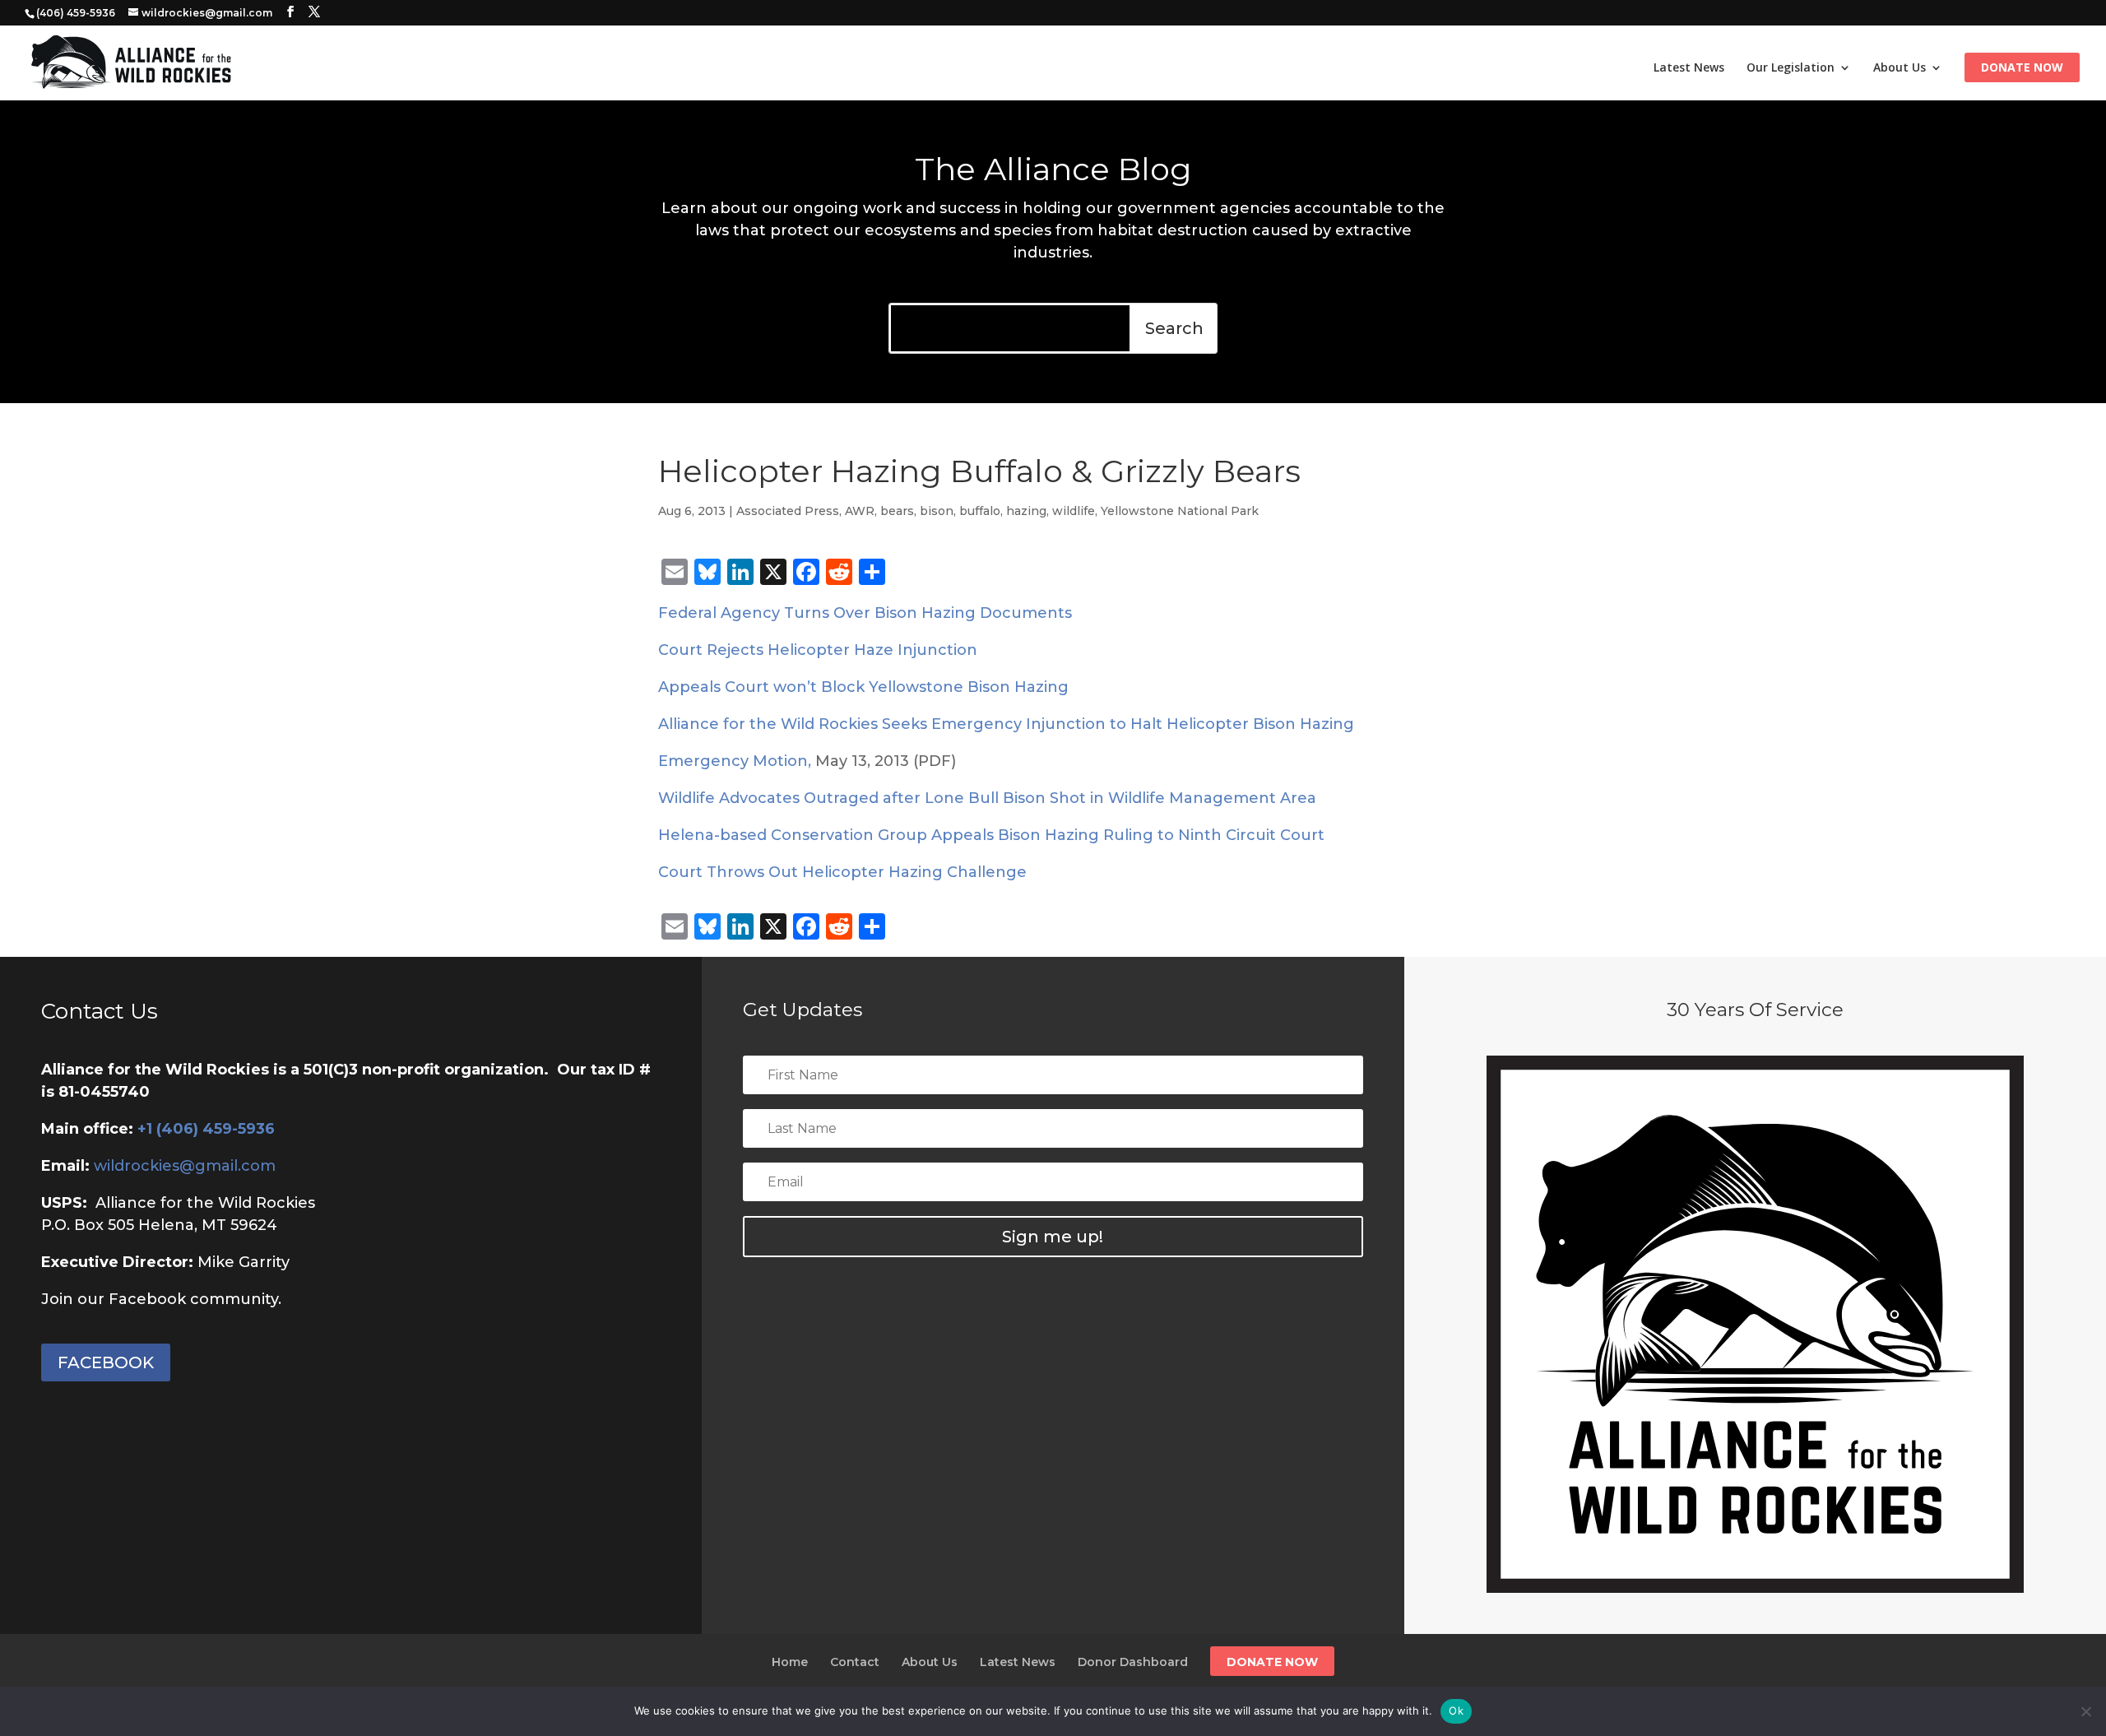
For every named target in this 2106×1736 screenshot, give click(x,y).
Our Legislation (1791, 68)
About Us (1900, 68)
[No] (2085, 1711)
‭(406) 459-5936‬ (76, 13)
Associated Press (788, 511)
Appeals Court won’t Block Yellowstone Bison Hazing (863, 687)
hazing (1026, 511)
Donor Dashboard (1133, 1662)
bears (897, 511)
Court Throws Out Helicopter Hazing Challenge (842, 872)
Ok (1456, 1710)
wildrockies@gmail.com (185, 1166)
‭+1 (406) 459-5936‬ (206, 1129)
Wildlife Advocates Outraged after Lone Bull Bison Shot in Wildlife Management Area (987, 798)
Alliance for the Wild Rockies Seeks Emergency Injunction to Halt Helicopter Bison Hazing (1006, 724)
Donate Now (2022, 68)
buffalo (980, 511)
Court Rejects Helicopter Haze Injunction (818, 650)
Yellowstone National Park (1180, 511)
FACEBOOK (106, 1362)
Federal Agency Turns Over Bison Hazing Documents (865, 613)
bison (937, 511)
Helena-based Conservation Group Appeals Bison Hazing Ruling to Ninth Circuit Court (991, 835)
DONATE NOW (1272, 1662)
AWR (860, 511)
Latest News (1689, 68)
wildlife (1074, 511)
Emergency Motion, (735, 761)
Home (790, 1662)
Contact (855, 1662)
